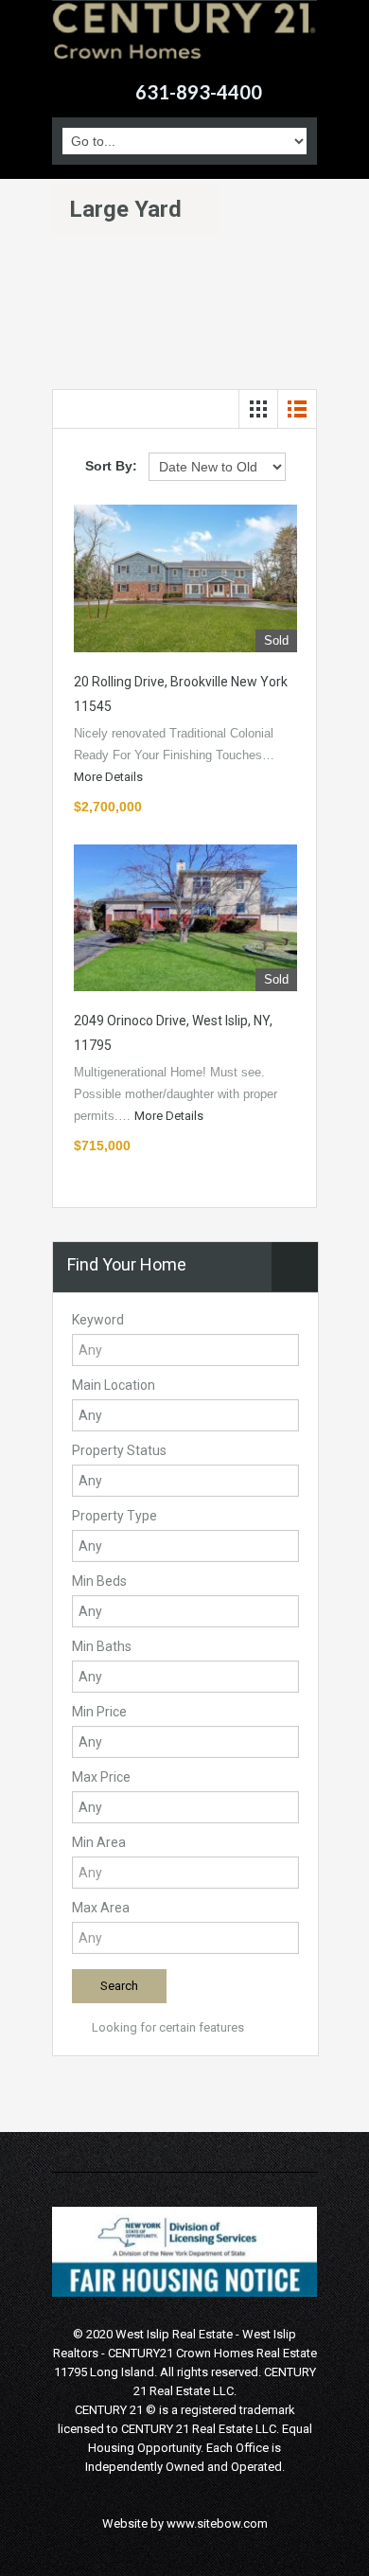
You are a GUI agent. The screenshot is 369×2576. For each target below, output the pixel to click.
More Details (110, 777)
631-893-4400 (199, 92)
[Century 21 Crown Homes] (184, 43)
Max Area (101, 1908)
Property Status (119, 1450)
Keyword (98, 1320)
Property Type (114, 1516)
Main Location (114, 1385)
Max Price (101, 1777)
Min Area (99, 1842)
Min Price (99, 1712)
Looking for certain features (167, 2027)
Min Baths (102, 1646)
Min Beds (99, 1581)
